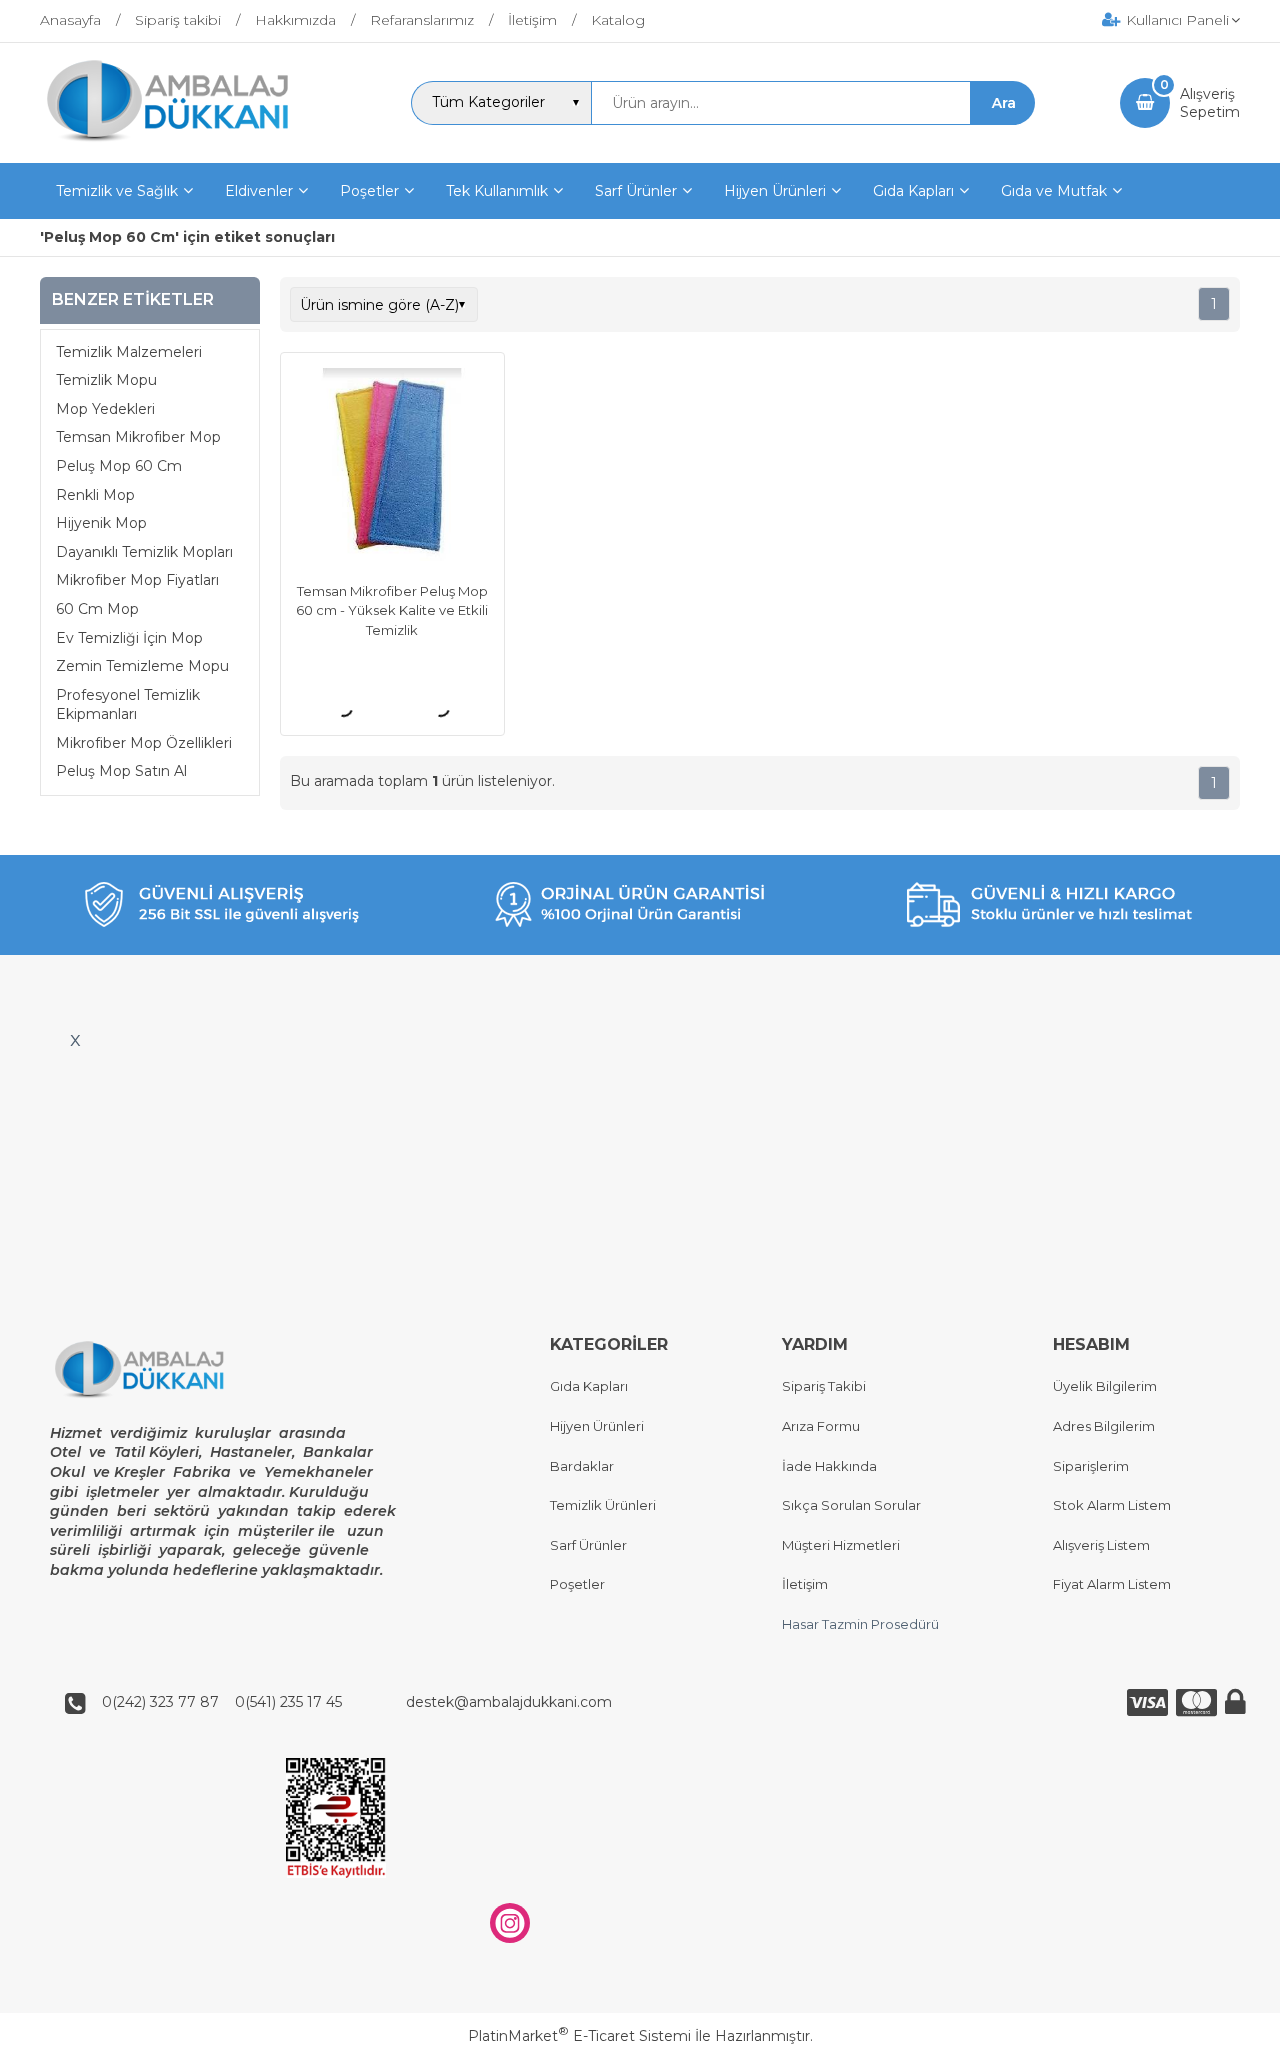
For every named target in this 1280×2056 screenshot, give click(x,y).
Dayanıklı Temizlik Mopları (144, 552)
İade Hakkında (829, 1466)
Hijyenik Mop (101, 523)
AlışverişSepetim (1210, 103)
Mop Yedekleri (105, 409)
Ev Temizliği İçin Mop (129, 638)
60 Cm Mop (97, 609)
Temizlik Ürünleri (603, 1505)
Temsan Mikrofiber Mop (138, 437)
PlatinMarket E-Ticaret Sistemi (579, 2036)
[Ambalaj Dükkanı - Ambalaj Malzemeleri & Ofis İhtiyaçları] (183, 145)
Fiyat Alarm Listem (1112, 1584)
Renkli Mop (95, 495)
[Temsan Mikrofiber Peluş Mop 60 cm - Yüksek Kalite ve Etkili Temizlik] (392, 467)
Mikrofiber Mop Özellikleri (144, 743)
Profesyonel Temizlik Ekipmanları (128, 705)
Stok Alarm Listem (1112, 1505)
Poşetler (577, 1584)
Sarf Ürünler (588, 1545)
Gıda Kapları (589, 1386)
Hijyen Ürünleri (597, 1426)
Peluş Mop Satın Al (121, 771)
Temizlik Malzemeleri (129, 352)
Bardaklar (582, 1466)
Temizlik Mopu (106, 380)
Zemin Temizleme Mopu (142, 666)
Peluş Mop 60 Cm (119, 466)
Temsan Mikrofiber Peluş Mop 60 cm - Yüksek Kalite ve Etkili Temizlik (392, 610)
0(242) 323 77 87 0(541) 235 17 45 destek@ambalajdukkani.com (351, 1702)
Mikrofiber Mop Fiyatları (137, 580)
